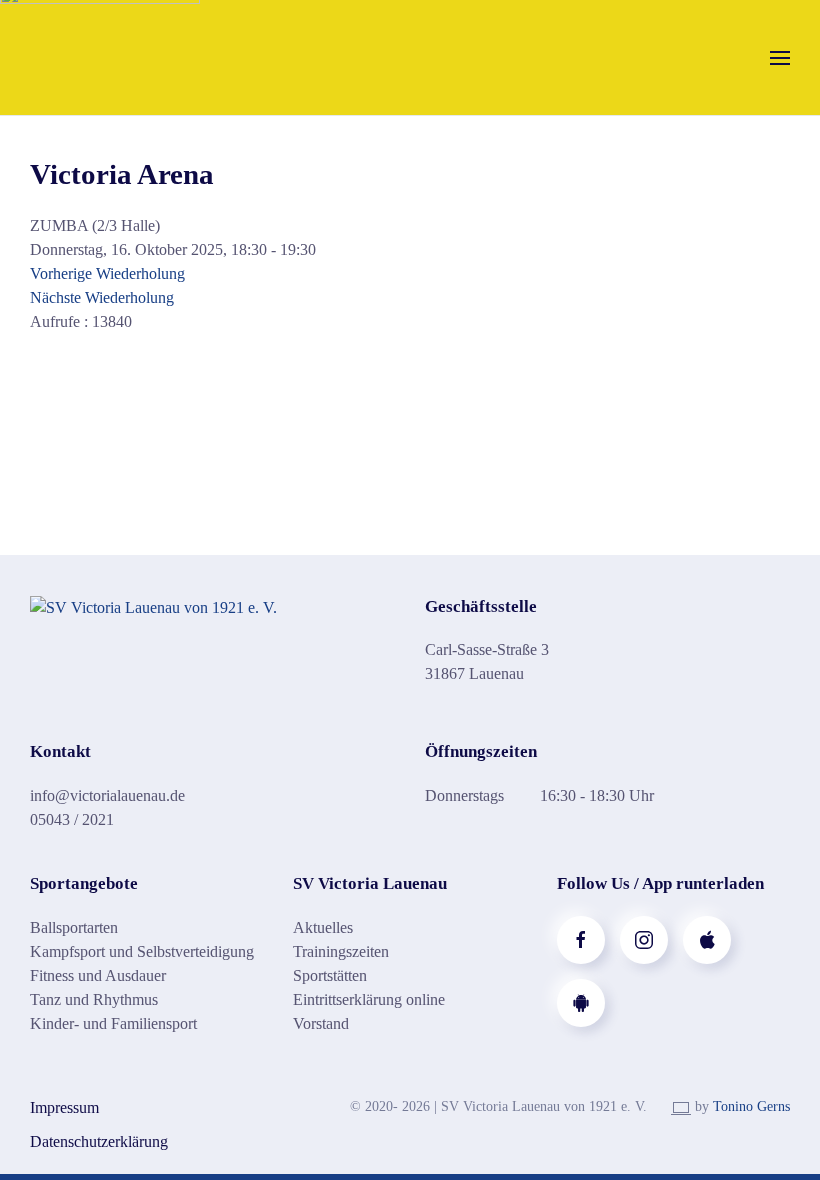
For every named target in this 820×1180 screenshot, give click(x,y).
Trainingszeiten (341, 951)
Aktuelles (323, 927)
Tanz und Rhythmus (94, 999)
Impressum (64, 1107)
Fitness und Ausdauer (98, 975)
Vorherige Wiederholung (107, 273)
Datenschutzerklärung (99, 1141)
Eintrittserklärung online (369, 999)
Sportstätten (330, 975)
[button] (780, 57)
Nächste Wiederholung (102, 297)
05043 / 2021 (72, 819)
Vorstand (321, 1023)
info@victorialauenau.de (107, 795)
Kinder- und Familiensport (113, 1023)
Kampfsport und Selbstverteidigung (142, 951)
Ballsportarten (74, 927)
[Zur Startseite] (153, 606)
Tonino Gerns (751, 1106)
